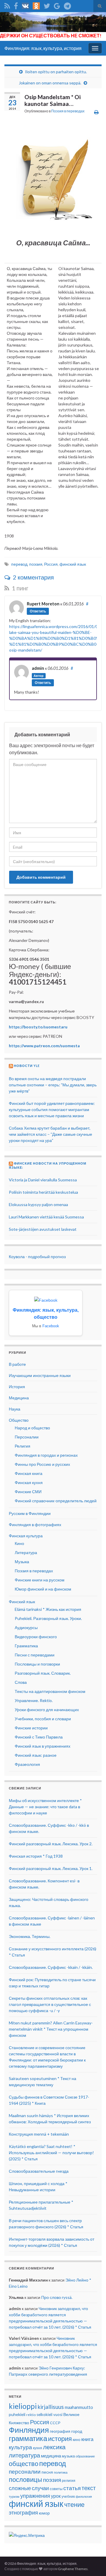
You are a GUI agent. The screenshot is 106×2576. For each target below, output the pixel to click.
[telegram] (67, 5)
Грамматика (26, 1646)
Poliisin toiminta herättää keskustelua (43, 1192)
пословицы (25, 2480)
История (17, 1387)
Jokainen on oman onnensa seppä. (50, 83)
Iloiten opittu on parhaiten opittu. (56, 72)
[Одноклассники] (36, 5)
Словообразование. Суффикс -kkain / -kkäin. (51, 1967)
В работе (17, 1364)
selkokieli (44, 2415)
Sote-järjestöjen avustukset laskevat (43, 1229)
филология (84, 2496)
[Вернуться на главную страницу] (53, 26)
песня (47, 2472)
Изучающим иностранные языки (40, 1375)
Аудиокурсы (26, 1627)
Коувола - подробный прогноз (37, 1257)
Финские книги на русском (40, 1580)
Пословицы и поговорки (37, 1664)
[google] (57, 5)
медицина (51, 2456)
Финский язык (22, 1602)
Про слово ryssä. (57, 2297)
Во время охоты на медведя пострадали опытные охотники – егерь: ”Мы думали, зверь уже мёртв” (53, 1085)
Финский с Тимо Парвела (39, 1737)
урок (56, 2496)
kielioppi (23, 2406)
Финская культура (26, 1536)
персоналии (25, 2472)
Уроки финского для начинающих (47, 1710)
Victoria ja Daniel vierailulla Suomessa (43, 1180)
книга (87, 2439)
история (60, 2438)
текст (89, 2488)
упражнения (35, 2496)
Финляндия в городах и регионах (46, 1455)
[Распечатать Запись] (96, 112)
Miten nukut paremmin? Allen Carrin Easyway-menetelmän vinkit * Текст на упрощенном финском (51, 2029)
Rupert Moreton (43, 604)
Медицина (19, 1398)
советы (56, 2489)
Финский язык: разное (36, 1755)
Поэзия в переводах (68, 111)
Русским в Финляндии (30, 1513)
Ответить (38, 611)
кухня (38, 2448)
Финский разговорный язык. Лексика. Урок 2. (51, 1844)
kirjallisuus (51, 2407)
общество (24, 2464)
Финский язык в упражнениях (43, 1746)
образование (85, 2456)
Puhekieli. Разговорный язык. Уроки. (48, 1618)
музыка (68, 2456)
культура (20, 2447)
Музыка (22, 1562)
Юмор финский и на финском (43, 1589)
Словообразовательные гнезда (39, 2171)
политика (61, 2472)
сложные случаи (29, 2488)
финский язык (73, 564)
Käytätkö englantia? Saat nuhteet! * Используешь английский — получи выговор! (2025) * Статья (51, 2153)
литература (24, 2455)
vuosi (58, 2415)
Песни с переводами (35, 1655)
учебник (68, 2496)
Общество (19, 1420)
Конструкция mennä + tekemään (39, 2134)
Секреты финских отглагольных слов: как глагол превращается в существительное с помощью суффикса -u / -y (50, 2004)
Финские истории (31, 1728)
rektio (31, 2415)
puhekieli (17, 2414)
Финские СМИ (28, 1492)
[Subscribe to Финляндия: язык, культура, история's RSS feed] (7, 5)
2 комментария (33, 577)
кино (77, 2440)
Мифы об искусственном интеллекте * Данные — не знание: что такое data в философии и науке (45, 1807)
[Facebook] (16, 5)
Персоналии (27, 1437)
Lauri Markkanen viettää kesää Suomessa (46, 1217)
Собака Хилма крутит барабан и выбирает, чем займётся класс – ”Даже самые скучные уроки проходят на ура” (50, 1134)
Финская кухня (29, 1482)
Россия (51, 564)
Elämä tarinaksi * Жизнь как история (48, 1609)
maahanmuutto (79, 2407)
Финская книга (29, 1473)
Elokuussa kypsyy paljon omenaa (38, 1204)
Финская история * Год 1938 (36, 1856)
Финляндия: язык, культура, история (43, 48)
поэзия (36, 564)
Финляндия (29, 2430)
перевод (19, 564)
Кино (19, 1543)
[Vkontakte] (25, 5)
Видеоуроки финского (36, 1637)
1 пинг (19, 588)
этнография (23, 2512)
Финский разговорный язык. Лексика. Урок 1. (51, 1868)
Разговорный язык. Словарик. (43, 1673)
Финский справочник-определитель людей (56, 1501)
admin (38, 668)
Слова (21, 1682)
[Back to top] (93, 2563)
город (77, 2431)
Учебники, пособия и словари (43, 1719)
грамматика (28, 2438)
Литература (26, 1552)
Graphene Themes (73, 2569)
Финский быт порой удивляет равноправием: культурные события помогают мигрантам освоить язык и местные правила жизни (52, 1109)
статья (72, 2488)
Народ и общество (32, 1428)
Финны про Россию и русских (42, 1464)
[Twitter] (47, 5)
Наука (15, 1409)
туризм (14, 2496)
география (60, 2431)
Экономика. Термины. (30, 1936)
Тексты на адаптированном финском (50, 1691)
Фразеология (27, 1764)
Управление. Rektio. (34, 1700)
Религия (23, 1446)
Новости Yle (27, 1066)
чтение (74, 2504)
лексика (54, 2447)
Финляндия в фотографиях (35, 1525)
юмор (44, 2513)
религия (69, 2481)
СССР (55, 2423)
